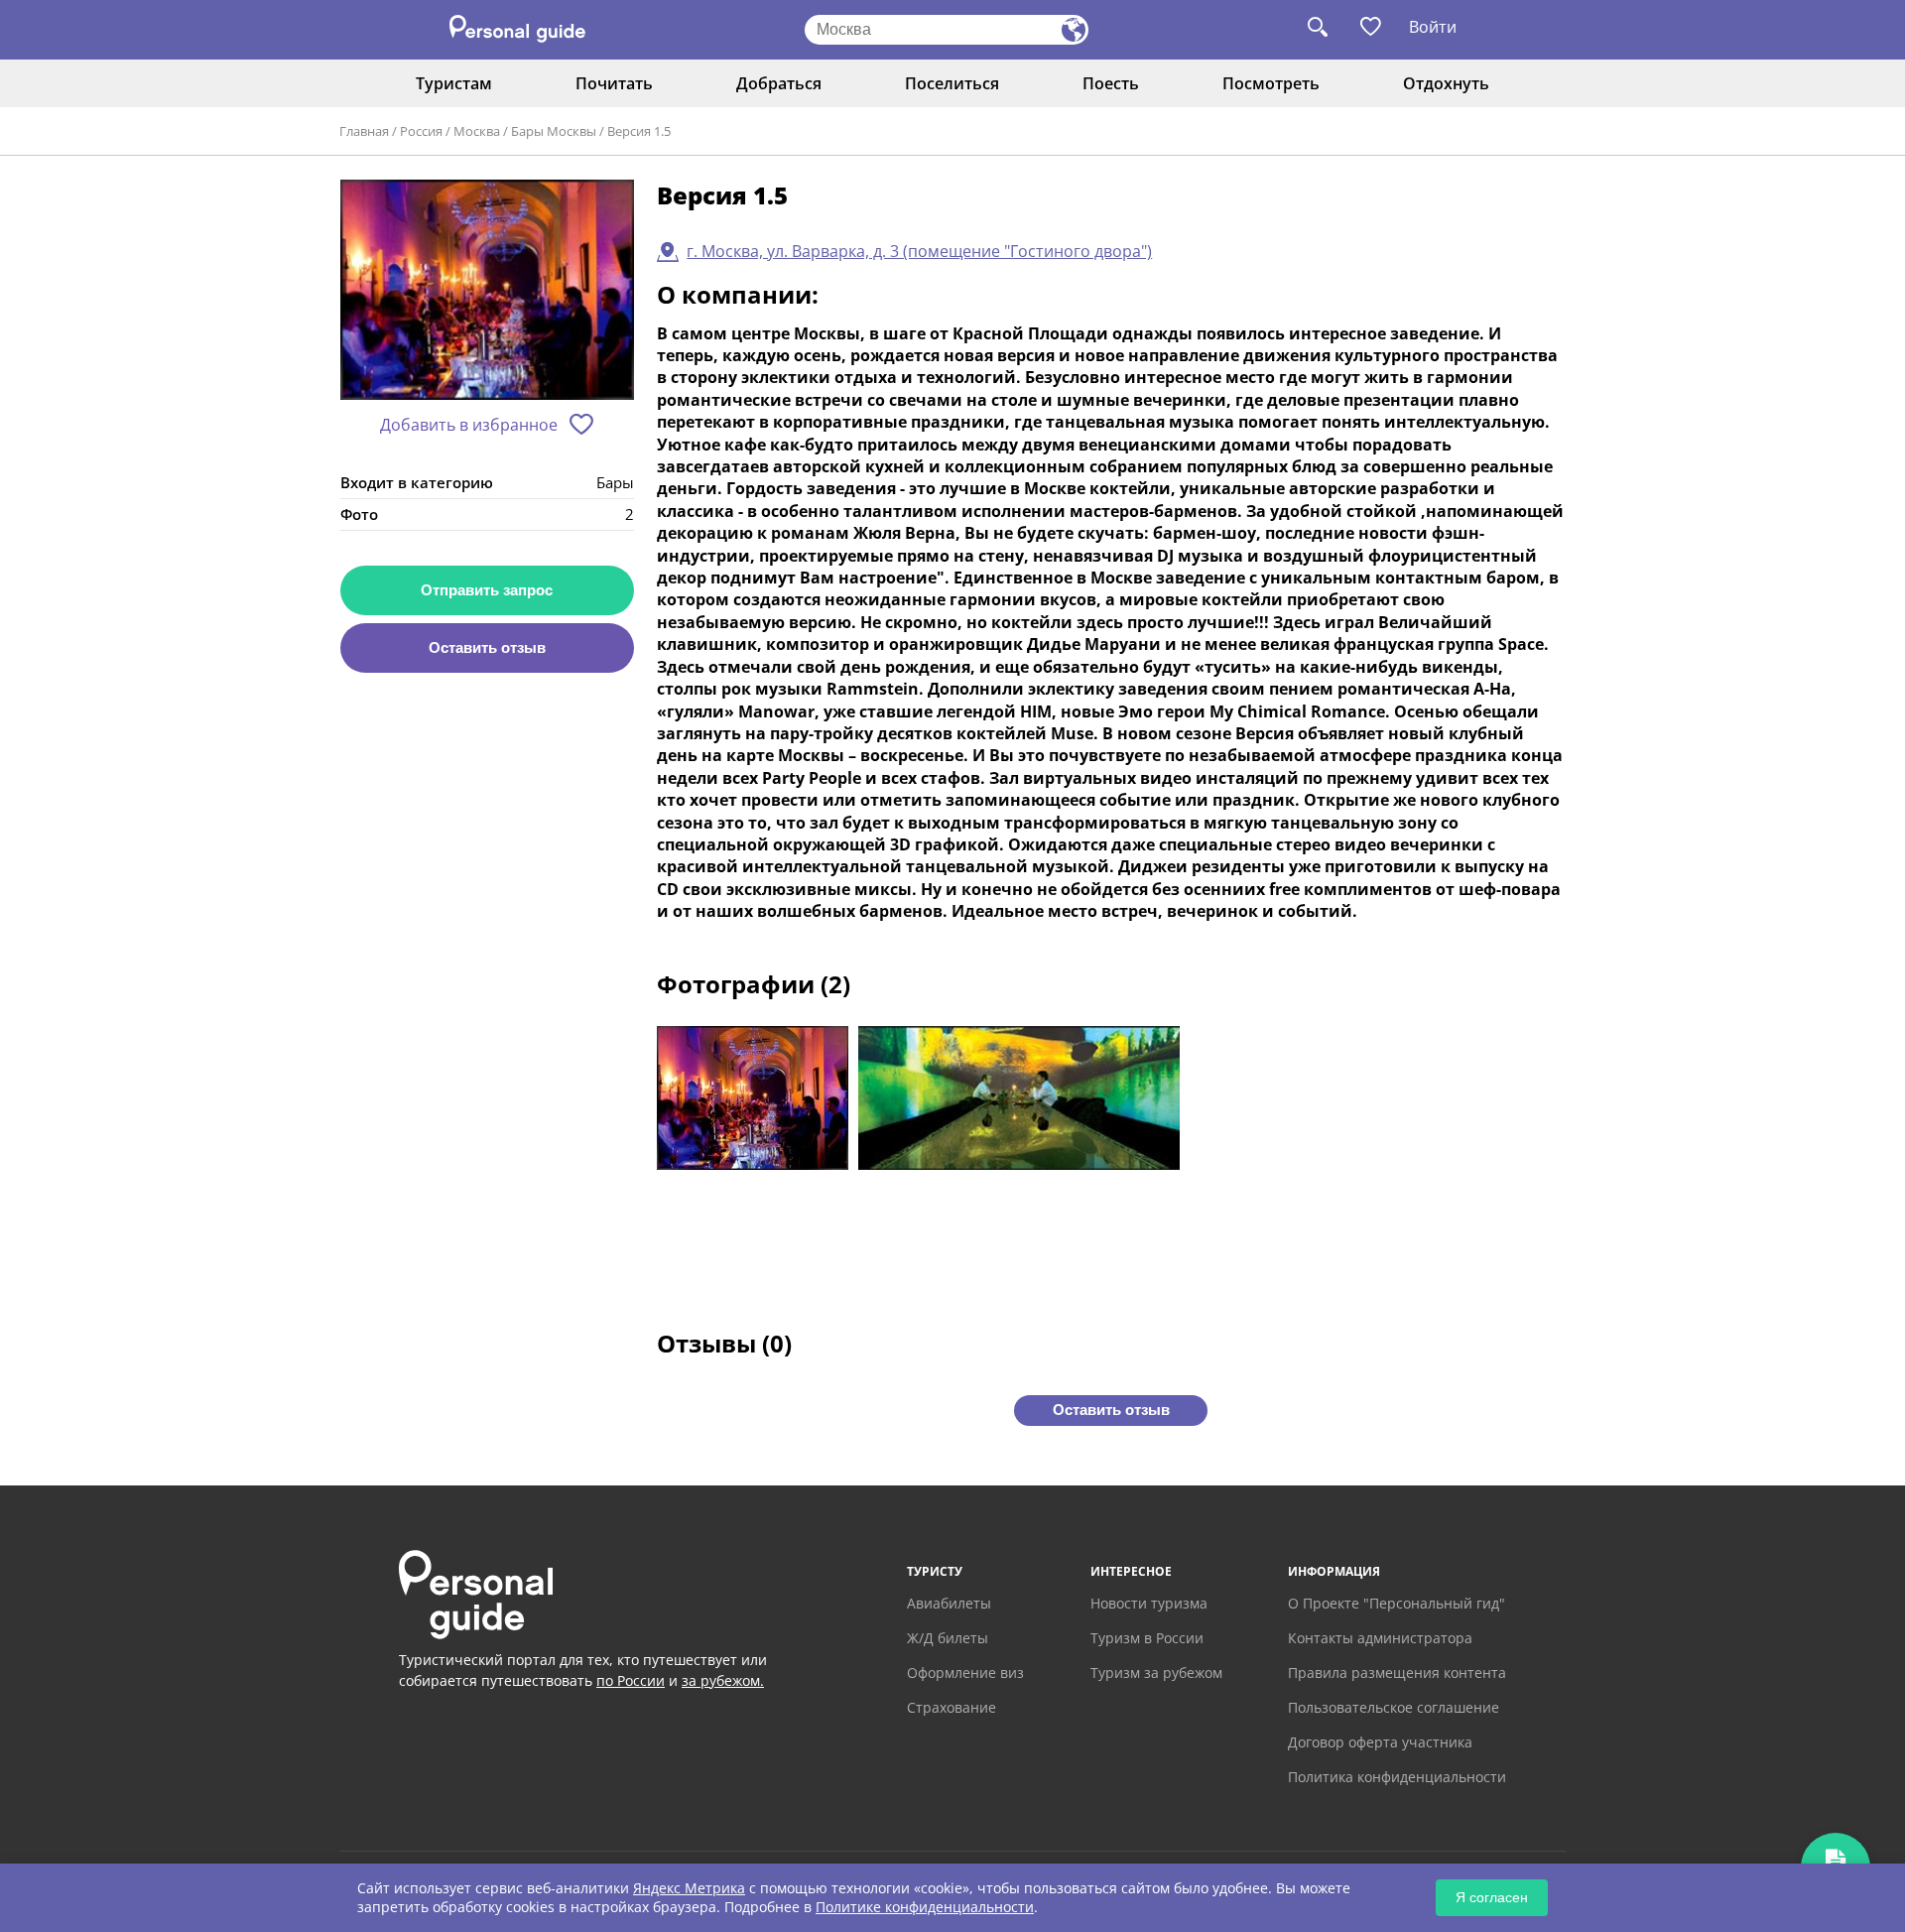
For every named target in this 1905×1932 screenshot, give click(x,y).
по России (631, 1680)
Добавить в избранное (469, 425)
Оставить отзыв (487, 647)
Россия (421, 131)
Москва (477, 131)
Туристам (454, 83)
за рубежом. (723, 1680)
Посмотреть (1271, 83)
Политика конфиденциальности (1397, 1777)
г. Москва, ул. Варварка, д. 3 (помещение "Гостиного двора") (919, 251)
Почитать (614, 83)
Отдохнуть (1446, 83)
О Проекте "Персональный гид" (1397, 1603)
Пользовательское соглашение (1394, 1707)
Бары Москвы (554, 131)
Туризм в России (1147, 1638)
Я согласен (1492, 1897)
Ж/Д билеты (948, 1638)
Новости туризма (1149, 1603)
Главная (364, 131)
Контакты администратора (1380, 1638)
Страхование (952, 1707)
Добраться (779, 83)
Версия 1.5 (639, 131)
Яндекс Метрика (689, 1888)
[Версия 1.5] (487, 291)
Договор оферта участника (1380, 1742)
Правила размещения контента (1397, 1673)
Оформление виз (965, 1673)
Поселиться (952, 83)
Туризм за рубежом (1156, 1673)
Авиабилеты (949, 1603)
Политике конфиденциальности (925, 1907)
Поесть (1111, 83)
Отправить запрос (487, 590)
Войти (1433, 27)
